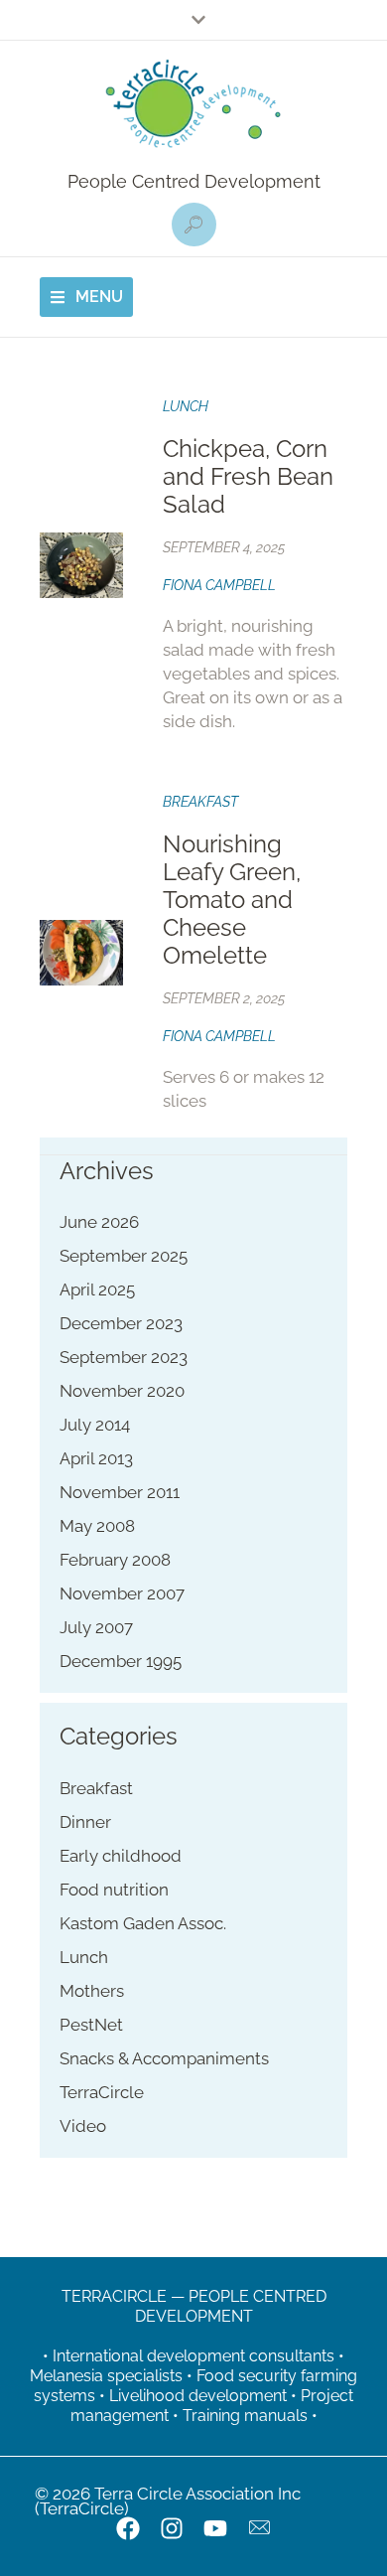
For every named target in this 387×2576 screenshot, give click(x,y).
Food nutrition (114, 1890)
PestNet (91, 2025)
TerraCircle (102, 2092)
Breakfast (200, 802)
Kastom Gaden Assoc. (143, 1923)
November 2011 (120, 1492)
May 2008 (97, 1526)
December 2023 (121, 1323)
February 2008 (115, 1560)
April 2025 (97, 1289)
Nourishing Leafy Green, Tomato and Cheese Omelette (232, 900)
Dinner (85, 1822)
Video (83, 2126)
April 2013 (96, 1458)
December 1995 (121, 1661)
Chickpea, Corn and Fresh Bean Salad (248, 476)
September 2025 (124, 1256)
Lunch (186, 406)
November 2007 (122, 1593)
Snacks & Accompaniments (164, 2058)
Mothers (92, 1991)
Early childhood (121, 1856)
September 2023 (124, 1357)
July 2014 (95, 1425)
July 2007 (96, 1627)
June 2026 (99, 1222)
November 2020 (122, 1391)
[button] (194, 225)
